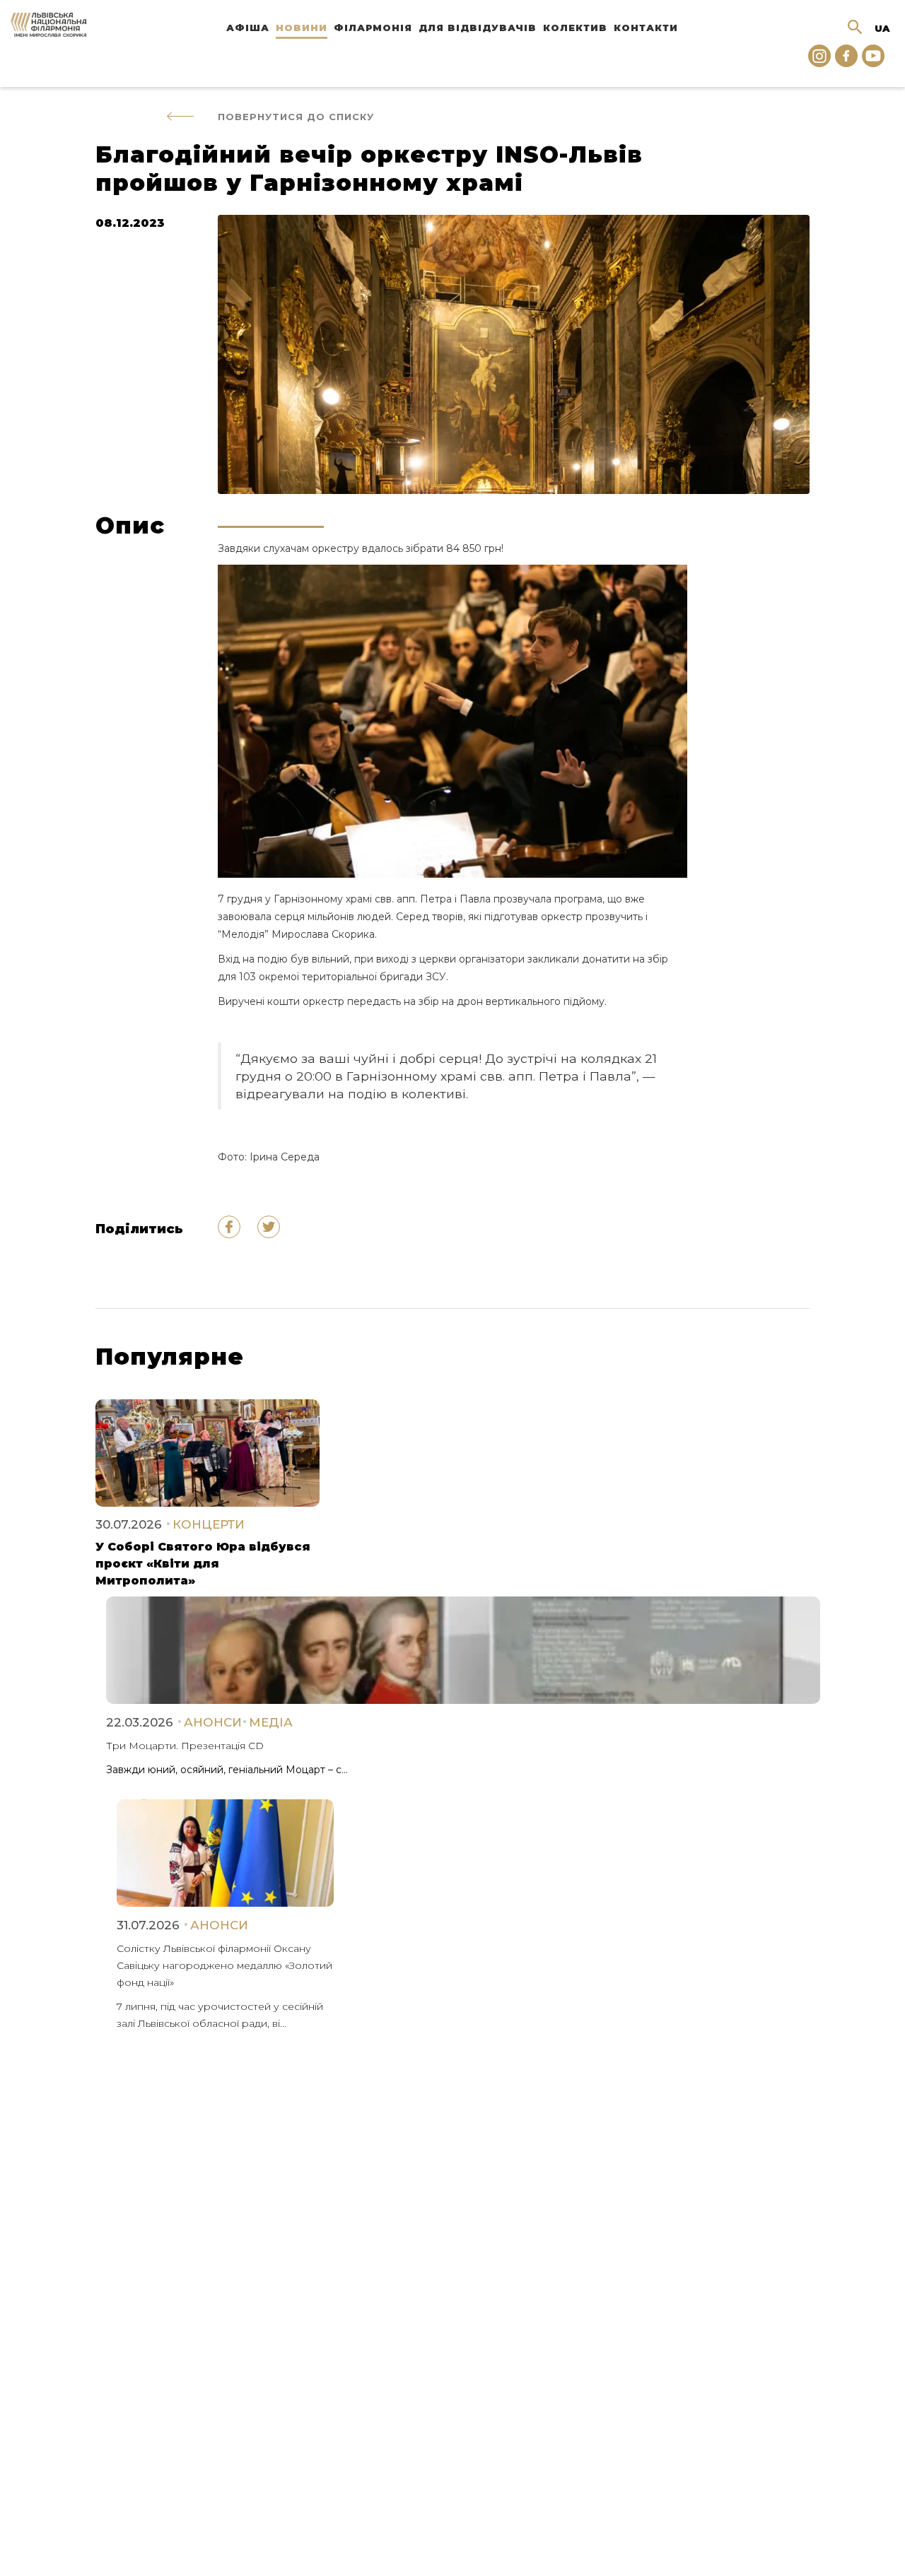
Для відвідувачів (478, 28)
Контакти (646, 28)
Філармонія (373, 28)
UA (882, 28)
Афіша (248, 28)
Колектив (575, 28)
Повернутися (296, 117)
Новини (302, 28)
